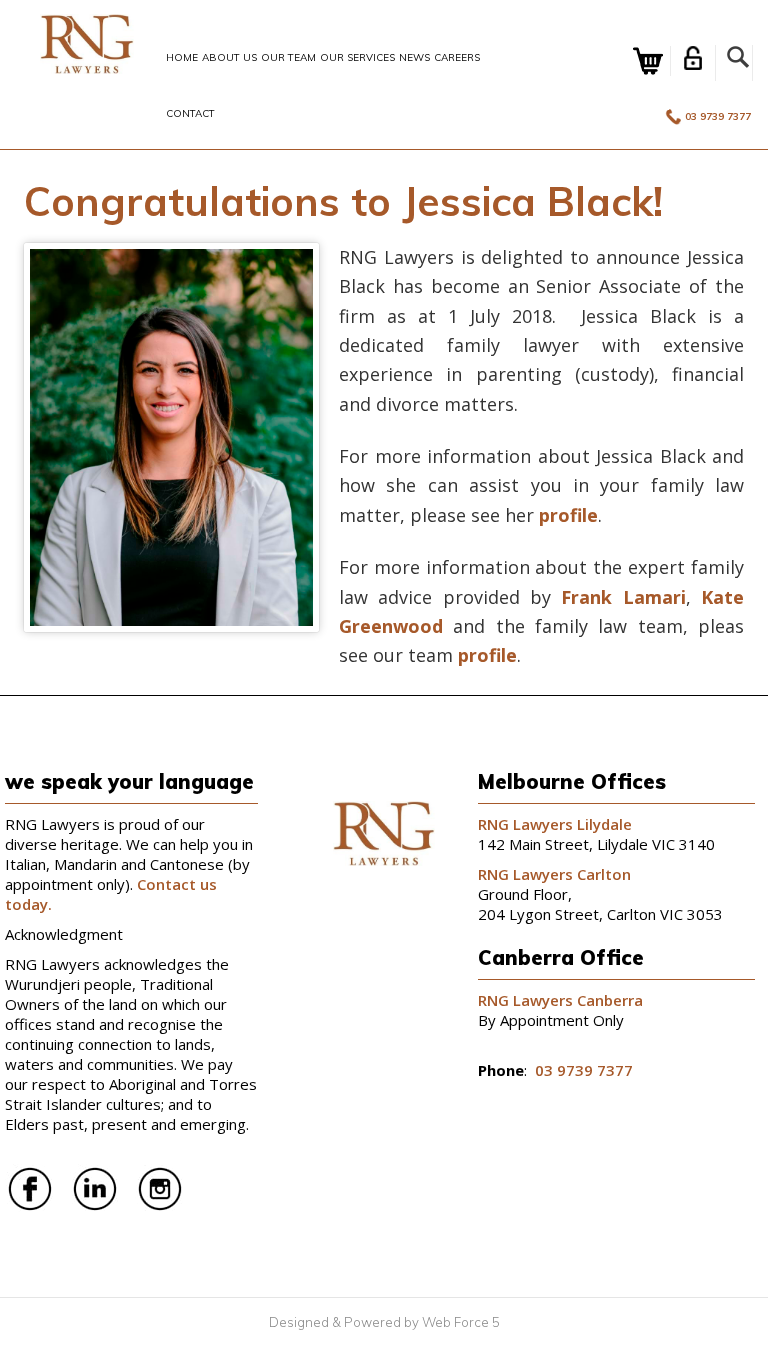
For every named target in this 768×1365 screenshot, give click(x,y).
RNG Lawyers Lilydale (555, 824)
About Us (229, 57)
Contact (190, 113)
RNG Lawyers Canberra (560, 1000)
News (414, 57)
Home (182, 57)
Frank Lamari (623, 597)
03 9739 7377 (718, 116)
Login (693, 58)
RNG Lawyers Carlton (554, 874)
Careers (457, 57)
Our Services (357, 57)
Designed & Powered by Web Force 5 (384, 1322)
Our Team (288, 57)
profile (568, 515)
